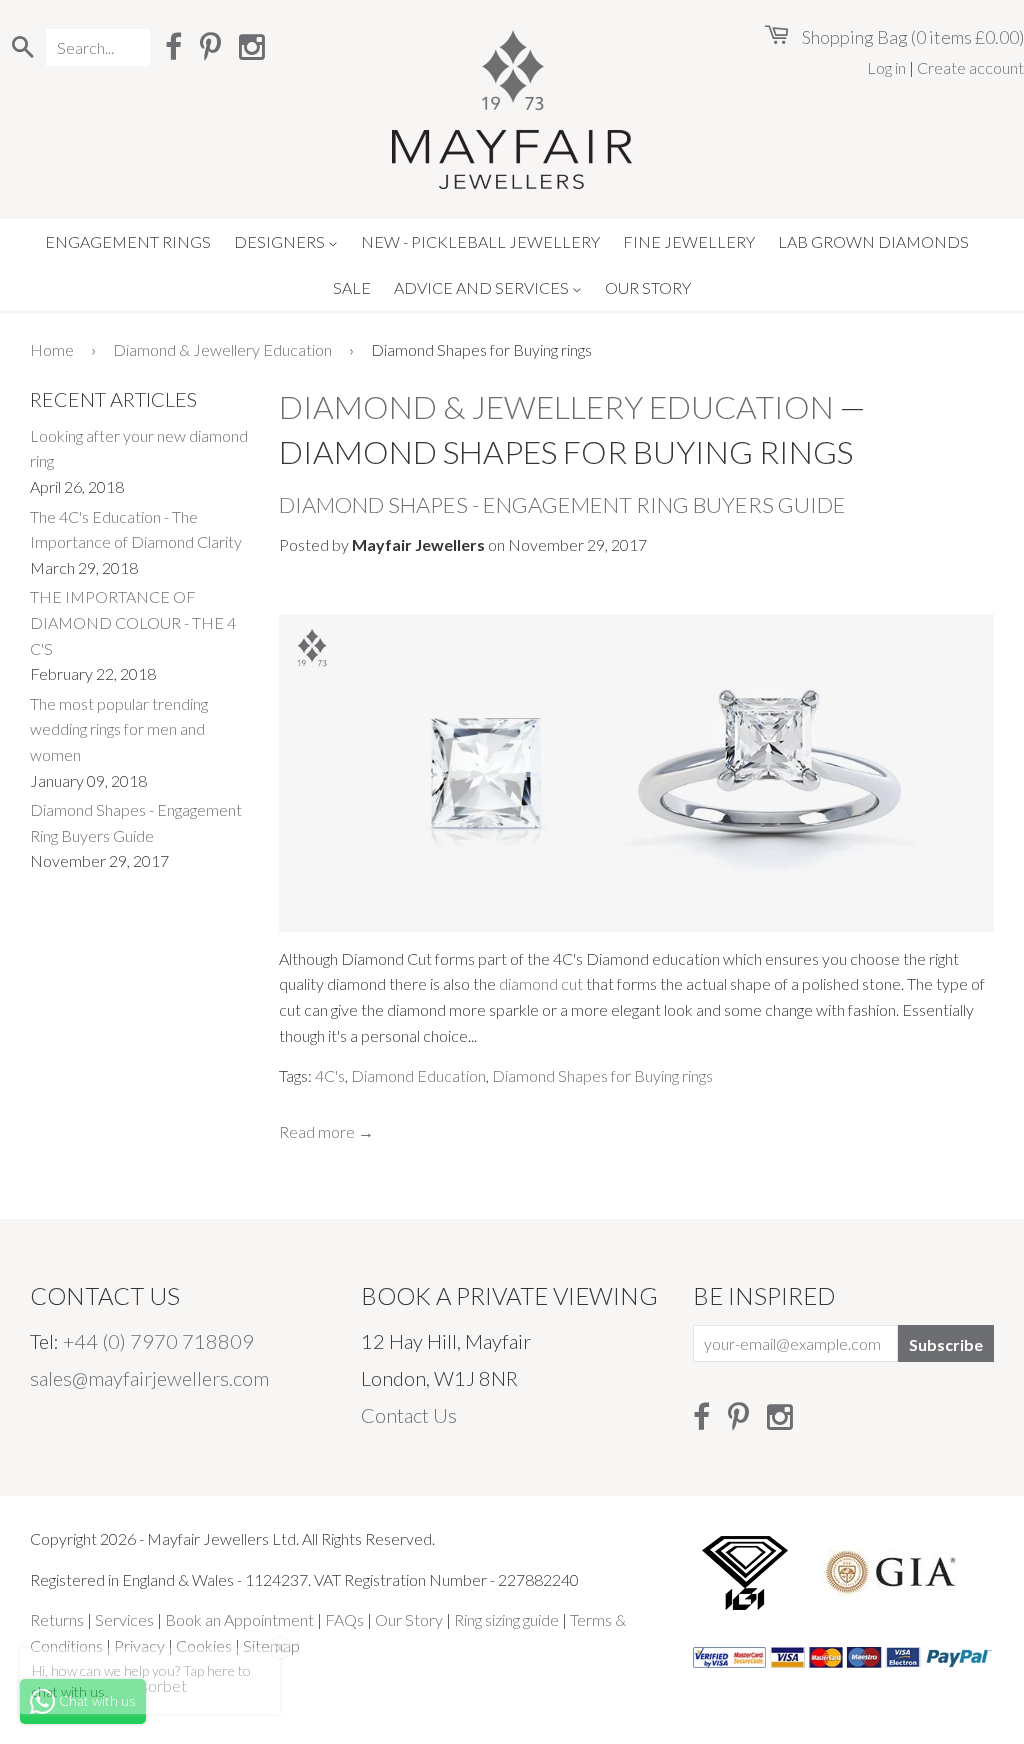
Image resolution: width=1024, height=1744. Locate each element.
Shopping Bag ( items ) (911, 37)
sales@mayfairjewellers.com (149, 1378)
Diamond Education (418, 1075)
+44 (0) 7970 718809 (158, 1341)
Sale (352, 287)
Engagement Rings (128, 241)
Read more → (326, 1131)
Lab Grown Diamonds (873, 241)
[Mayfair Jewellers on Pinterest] (210, 46)
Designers (281, 241)
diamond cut (541, 983)
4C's (330, 1075)
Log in (886, 67)
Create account (970, 67)
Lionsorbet (149, 1685)
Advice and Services (483, 287)
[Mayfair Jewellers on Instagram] (252, 46)
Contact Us (409, 1415)
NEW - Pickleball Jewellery (480, 241)
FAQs (344, 1619)
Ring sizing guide (506, 1619)
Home (52, 349)
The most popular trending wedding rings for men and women (119, 729)
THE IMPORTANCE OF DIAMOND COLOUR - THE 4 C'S (133, 622)
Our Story (648, 287)
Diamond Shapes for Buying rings (602, 1075)
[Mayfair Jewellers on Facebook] (173, 46)
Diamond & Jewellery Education (222, 349)
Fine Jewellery (689, 241)
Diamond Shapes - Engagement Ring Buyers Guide (562, 504)
